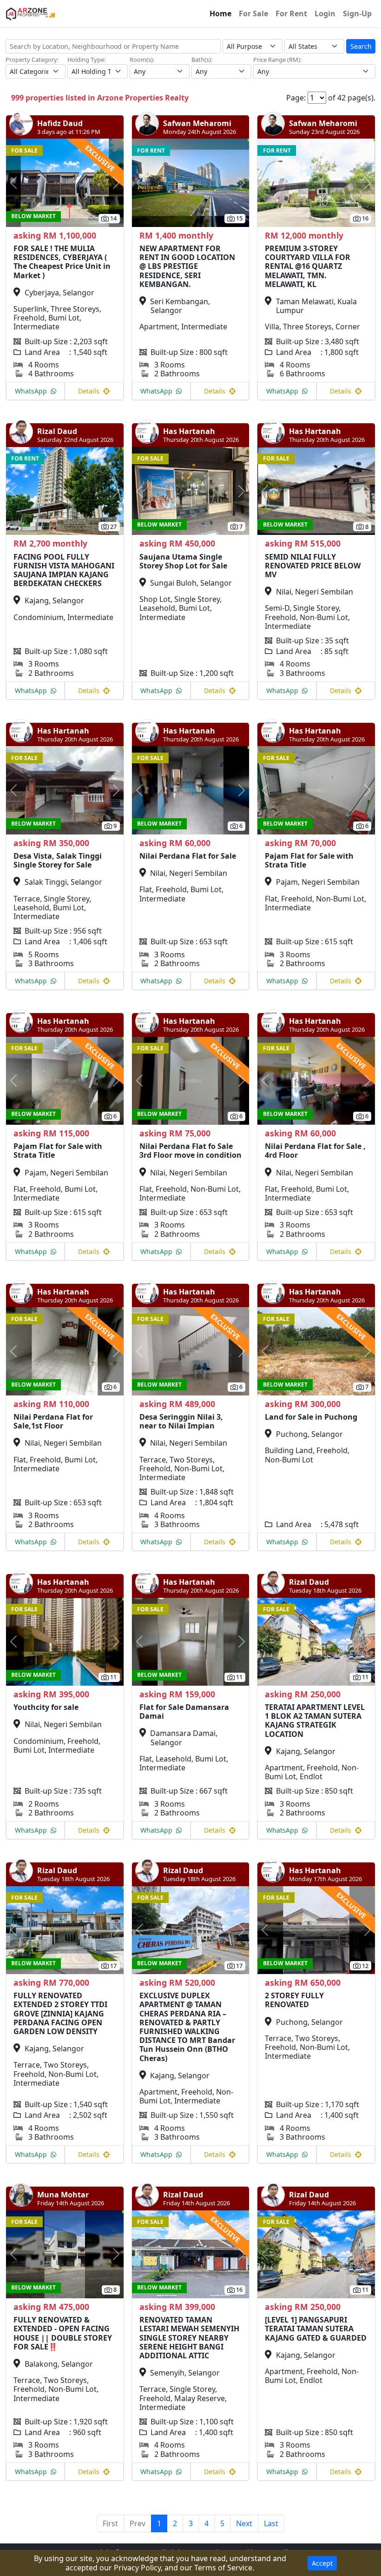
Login (325, 13)
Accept (322, 2563)
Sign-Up (357, 13)
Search (361, 46)
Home (220, 13)
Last (271, 2523)
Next (244, 2523)
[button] (15, 183)
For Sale (253, 13)
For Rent (291, 13)
